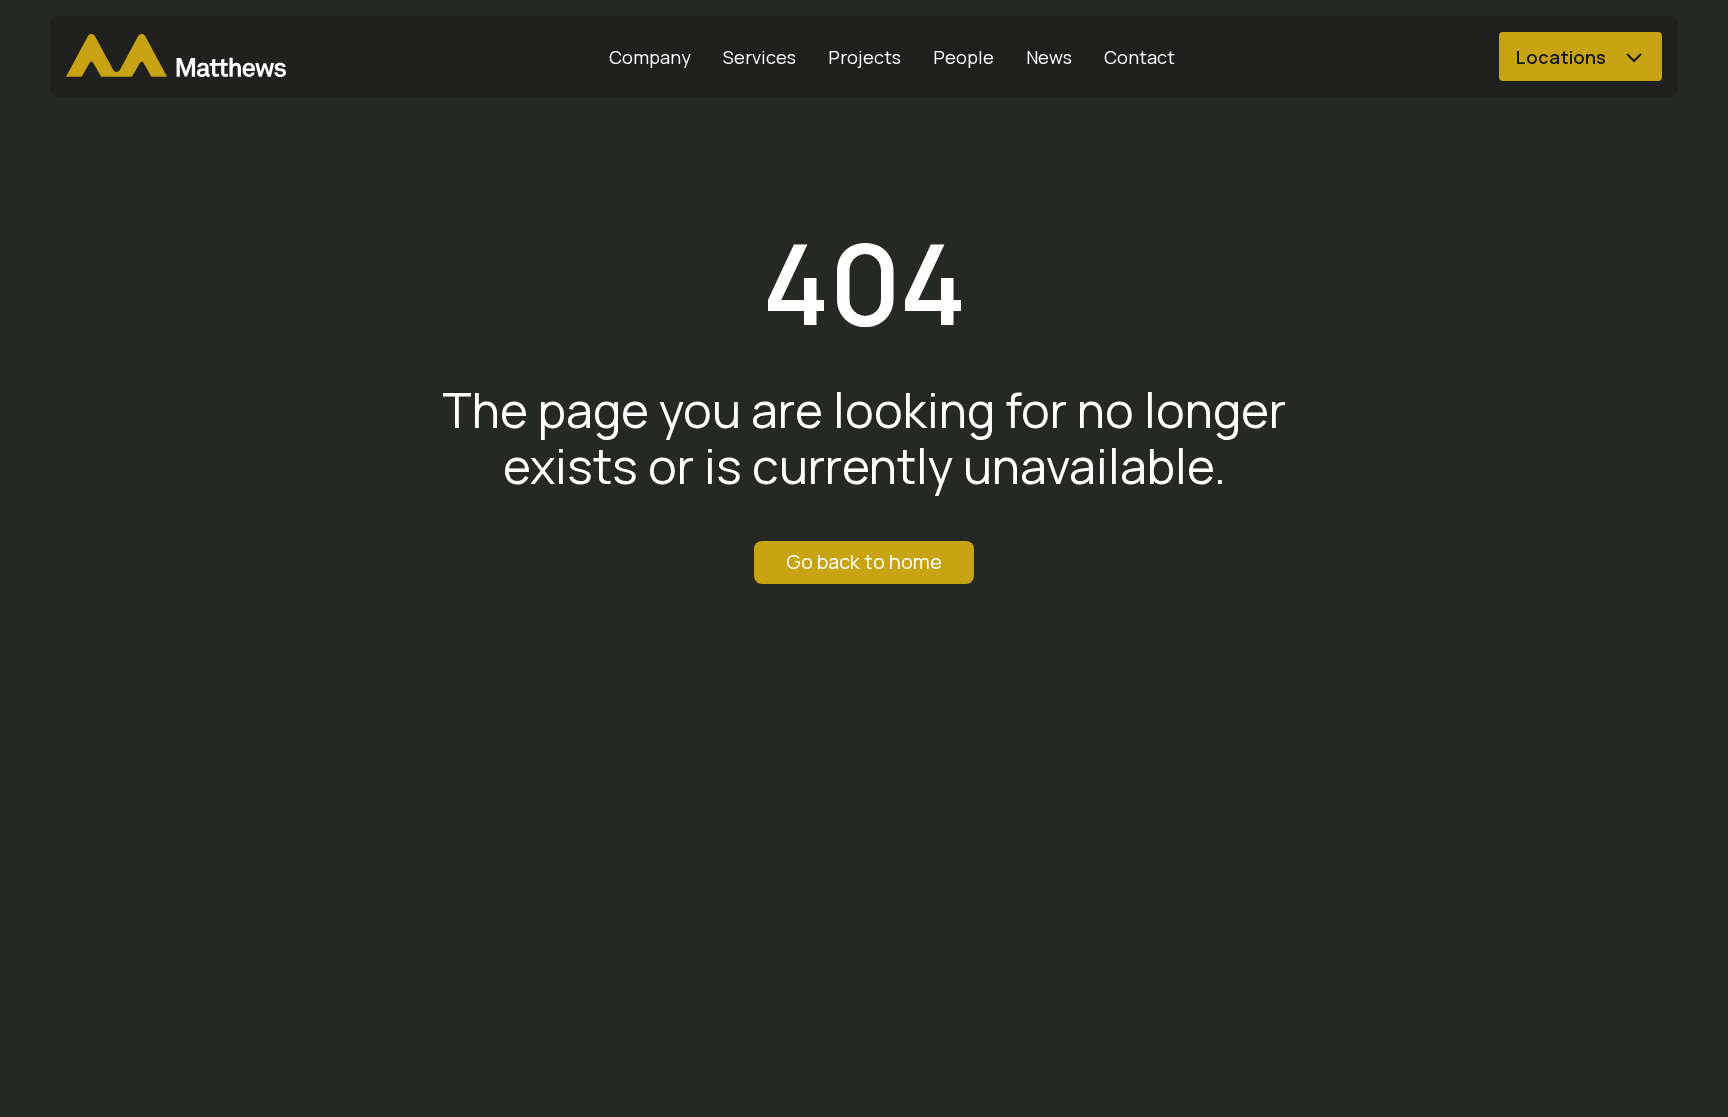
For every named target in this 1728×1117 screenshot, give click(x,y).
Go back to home (864, 561)
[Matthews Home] (176, 57)
